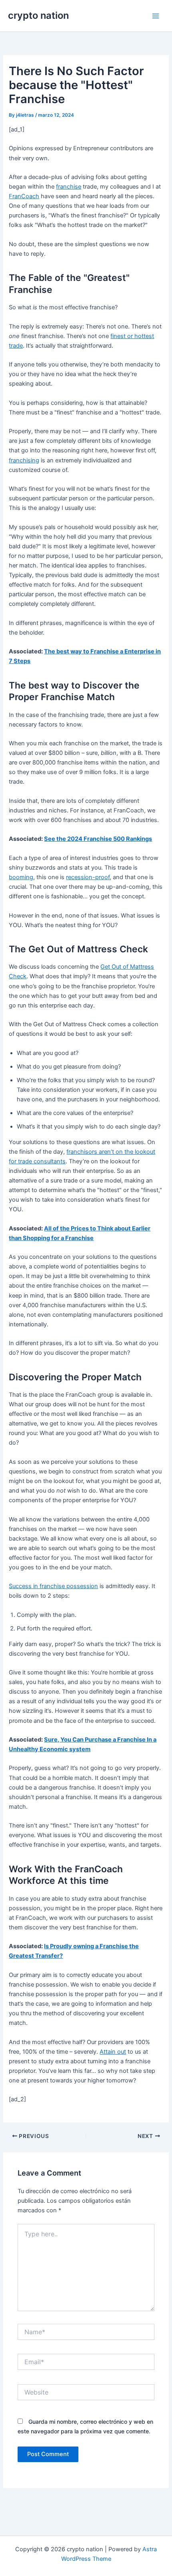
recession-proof (88, 877)
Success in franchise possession (53, 1586)
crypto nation (38, 15)
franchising (24, 460)
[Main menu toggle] (156, 16)
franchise (69, 187)
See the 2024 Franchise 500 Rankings (98, 839)
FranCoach (24, 196)
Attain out (113, 2052)
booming (21, 877)
